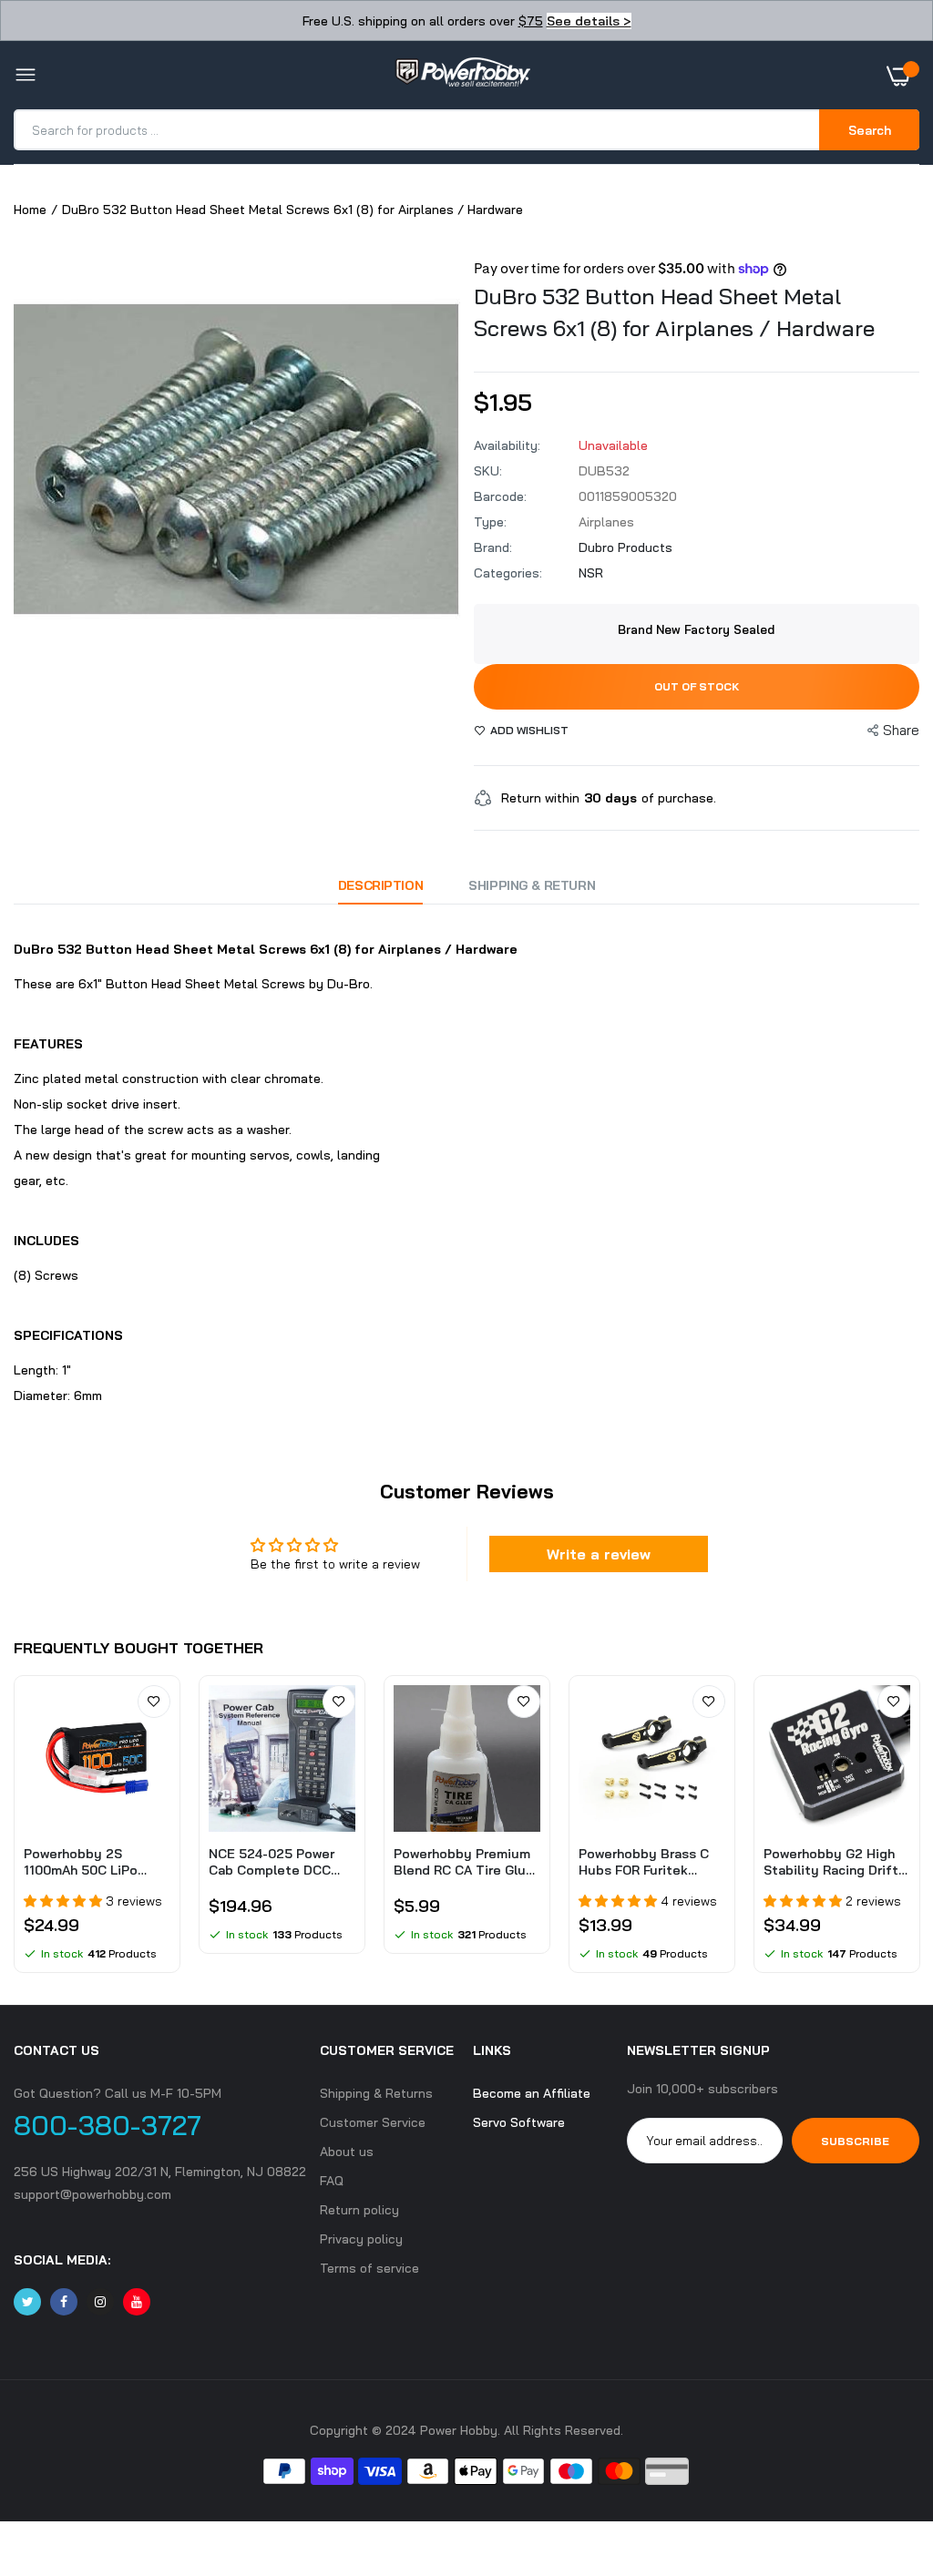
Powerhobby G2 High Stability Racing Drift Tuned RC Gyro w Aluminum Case (831, 1862)
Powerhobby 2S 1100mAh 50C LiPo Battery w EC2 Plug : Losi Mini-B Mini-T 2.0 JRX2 (92, 1862)
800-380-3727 (108, 2125)
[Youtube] (137, 2302)
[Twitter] (27, 2302)
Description (380, 885)
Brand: (493, 547)
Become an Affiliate (532, 2093)
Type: (490, 522)
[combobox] (418, 130)
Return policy (359, 2210)
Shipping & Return (532, 885)
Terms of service (369, 2268)
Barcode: (500, 496)
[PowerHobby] (462, 76)
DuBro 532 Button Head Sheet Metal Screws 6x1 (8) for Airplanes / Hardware (674, 312)
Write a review (599, 1554)
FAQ (332, 2181)
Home (30, 210)
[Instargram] (100, 2302)
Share (901, 730)
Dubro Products (625, 547)
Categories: (508, 573)
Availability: (507, 445)
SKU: (488, 471)
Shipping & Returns (376, 2093)
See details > (589, 21)
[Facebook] (64, 2302)
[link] (154, 1702)
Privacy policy (361, 2239)
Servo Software (519, 2122)
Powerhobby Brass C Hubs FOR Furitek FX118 (644, 1862)
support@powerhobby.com (92, 2194)
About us (347, 2152)
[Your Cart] (903, 76)
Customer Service (373, 2122)
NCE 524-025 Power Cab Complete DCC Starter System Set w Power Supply (277, 1862)
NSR (591, 573)
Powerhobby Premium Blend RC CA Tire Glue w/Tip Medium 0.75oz (464, 1862)
